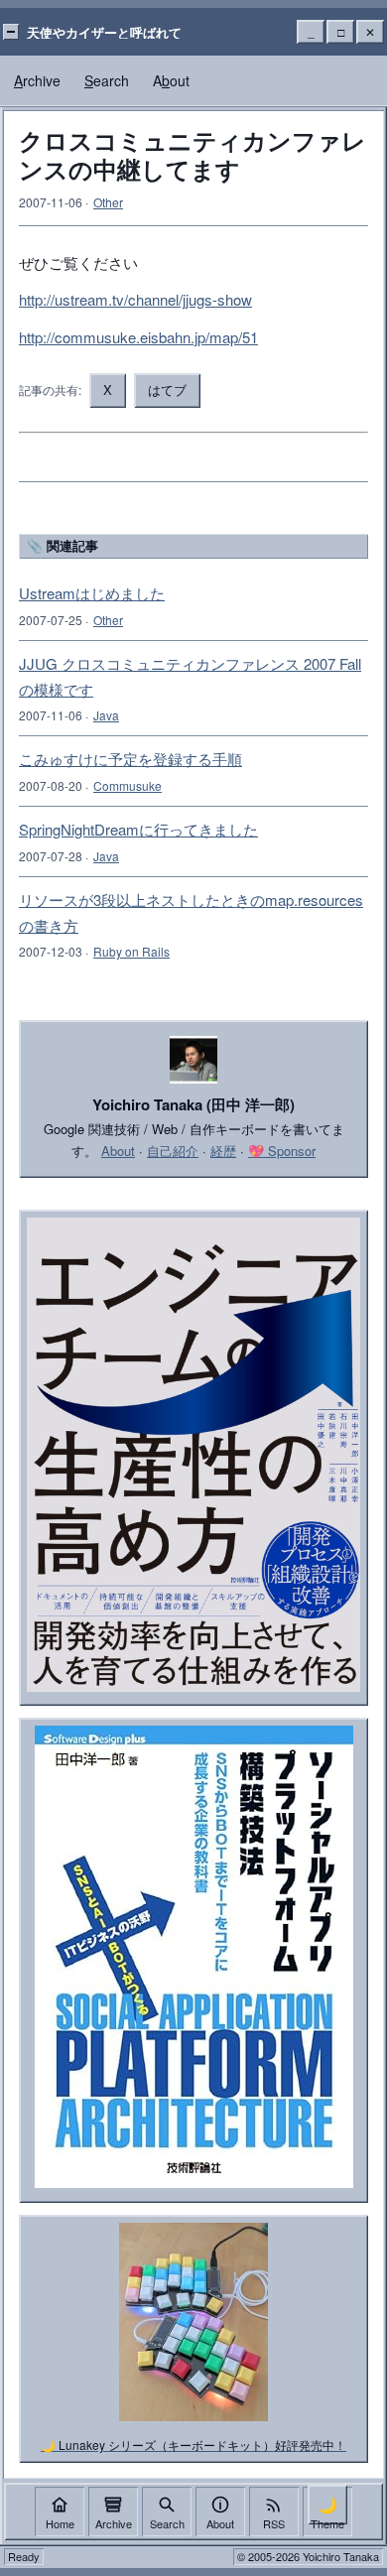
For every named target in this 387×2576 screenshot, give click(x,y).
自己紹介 (173, 1151)
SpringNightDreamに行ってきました (138, 829)
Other (108, 202)
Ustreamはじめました (92, 593)
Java (106, 715)
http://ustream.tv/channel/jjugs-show (135, 299)
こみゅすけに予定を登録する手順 (130, 759)
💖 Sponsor (282, 1151)
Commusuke (128, 785)
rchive (37, 80)
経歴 (223, 1151)
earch (107, 80)
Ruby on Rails (131, 951)
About (118, 1151)
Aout (171, 80)
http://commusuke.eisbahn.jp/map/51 (138, 337)
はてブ (167, 389)
